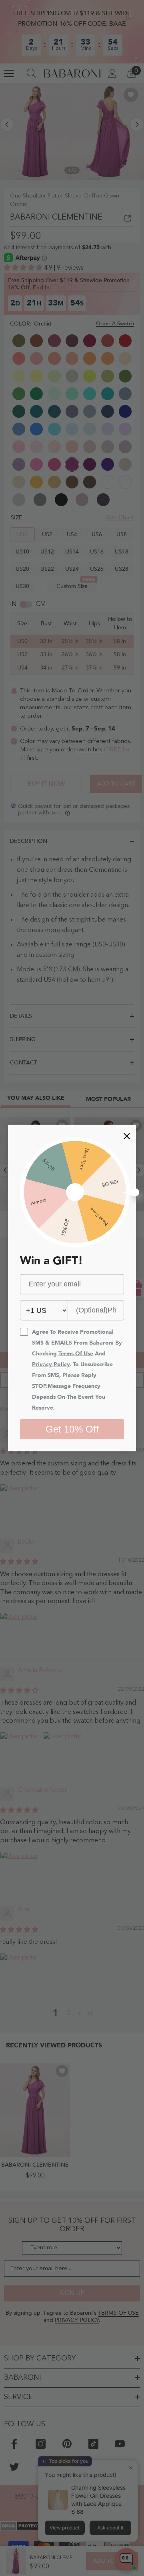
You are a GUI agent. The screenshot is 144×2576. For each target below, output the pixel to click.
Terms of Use (76, 1353)
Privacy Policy (51, 1364)
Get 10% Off (72, 1429)
